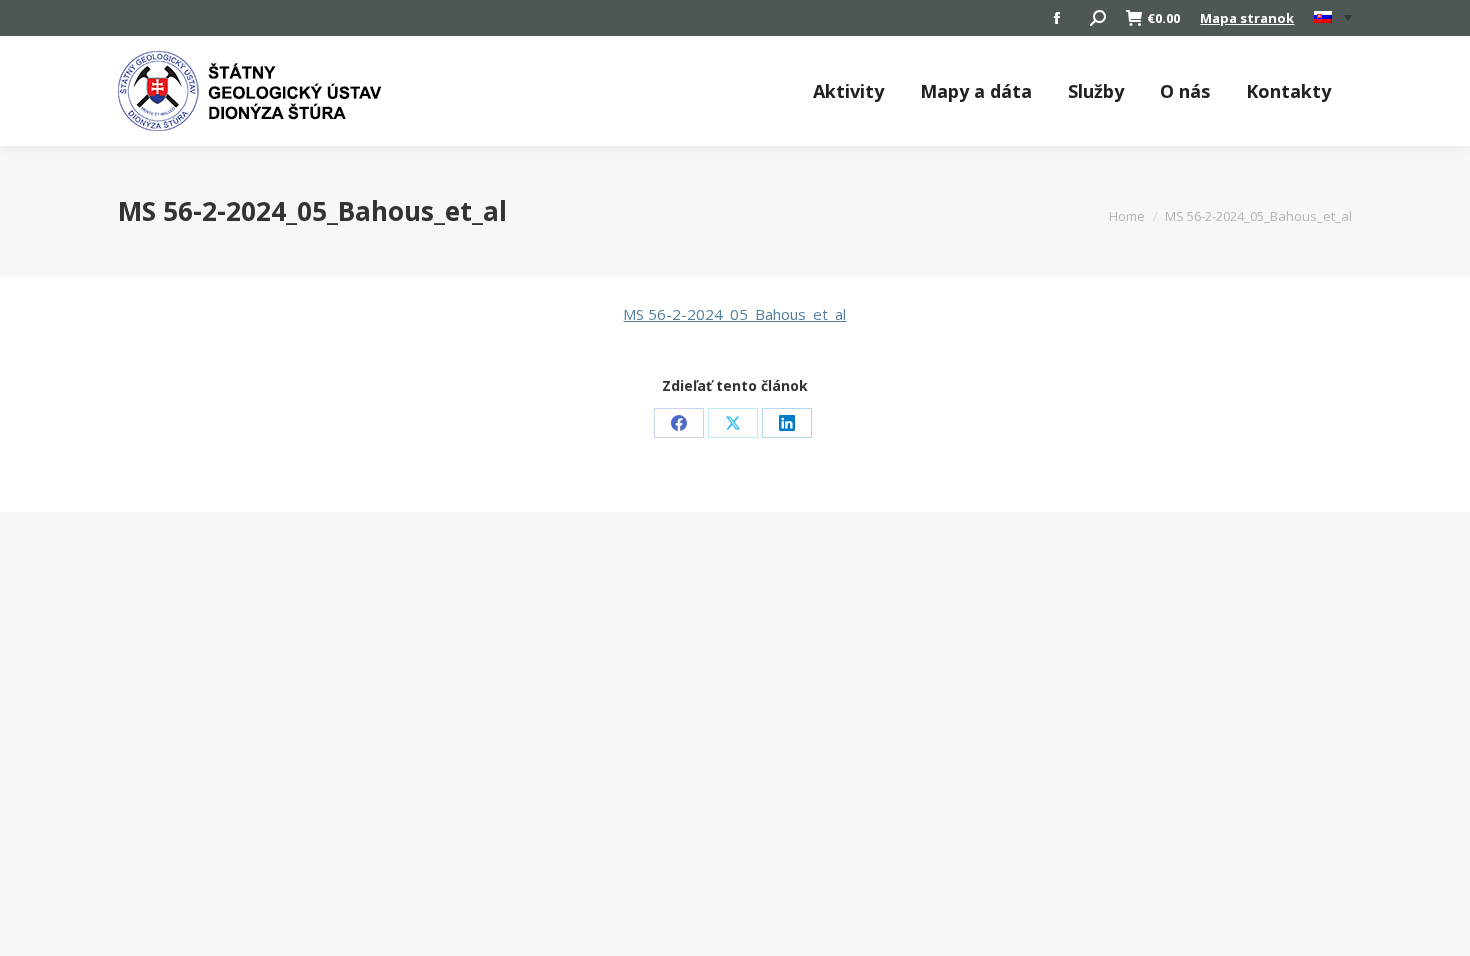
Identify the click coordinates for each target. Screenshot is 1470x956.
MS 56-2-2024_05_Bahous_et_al (734, 314)
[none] (1333, 18)
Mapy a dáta (976, 91)
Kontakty (1288, 91)
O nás (1185, 91)
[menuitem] (1333, 18)
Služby (1096, 91)
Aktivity (848, 91)
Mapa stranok (1247, 18)
